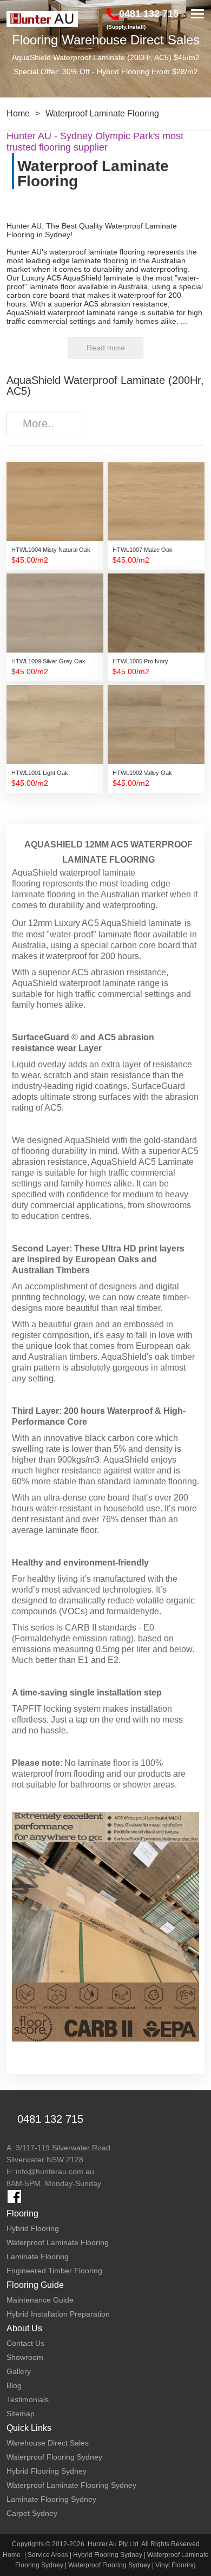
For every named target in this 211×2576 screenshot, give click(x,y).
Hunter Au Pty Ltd (113, 2544)
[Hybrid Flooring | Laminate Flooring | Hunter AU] (42, 19)
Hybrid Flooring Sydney (108, 2555)
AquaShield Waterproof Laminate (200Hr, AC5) (105, 386)
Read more (106, 348)
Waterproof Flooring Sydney (109, 2565)
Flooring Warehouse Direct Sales (106, 40)
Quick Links (29, 2428)
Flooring (22, 2213)
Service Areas (48, 2555)
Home (18, 113)
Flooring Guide (35, 2285)
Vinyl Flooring (176, 2565)
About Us (24, 2328)
